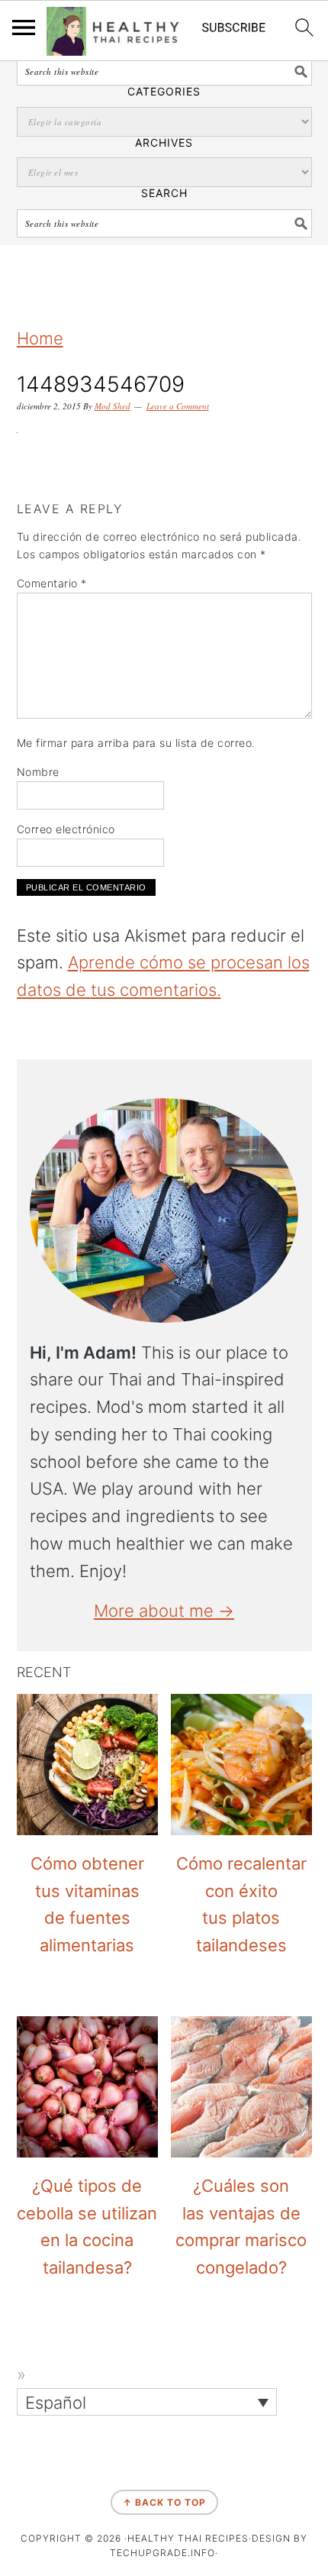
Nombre (38, 772)
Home (40, 338)
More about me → (164, 1611)
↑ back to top (164, 2502)
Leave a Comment (178, 406)
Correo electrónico (66, 829)
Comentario (52, 583)
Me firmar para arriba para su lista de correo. (136, 743)
